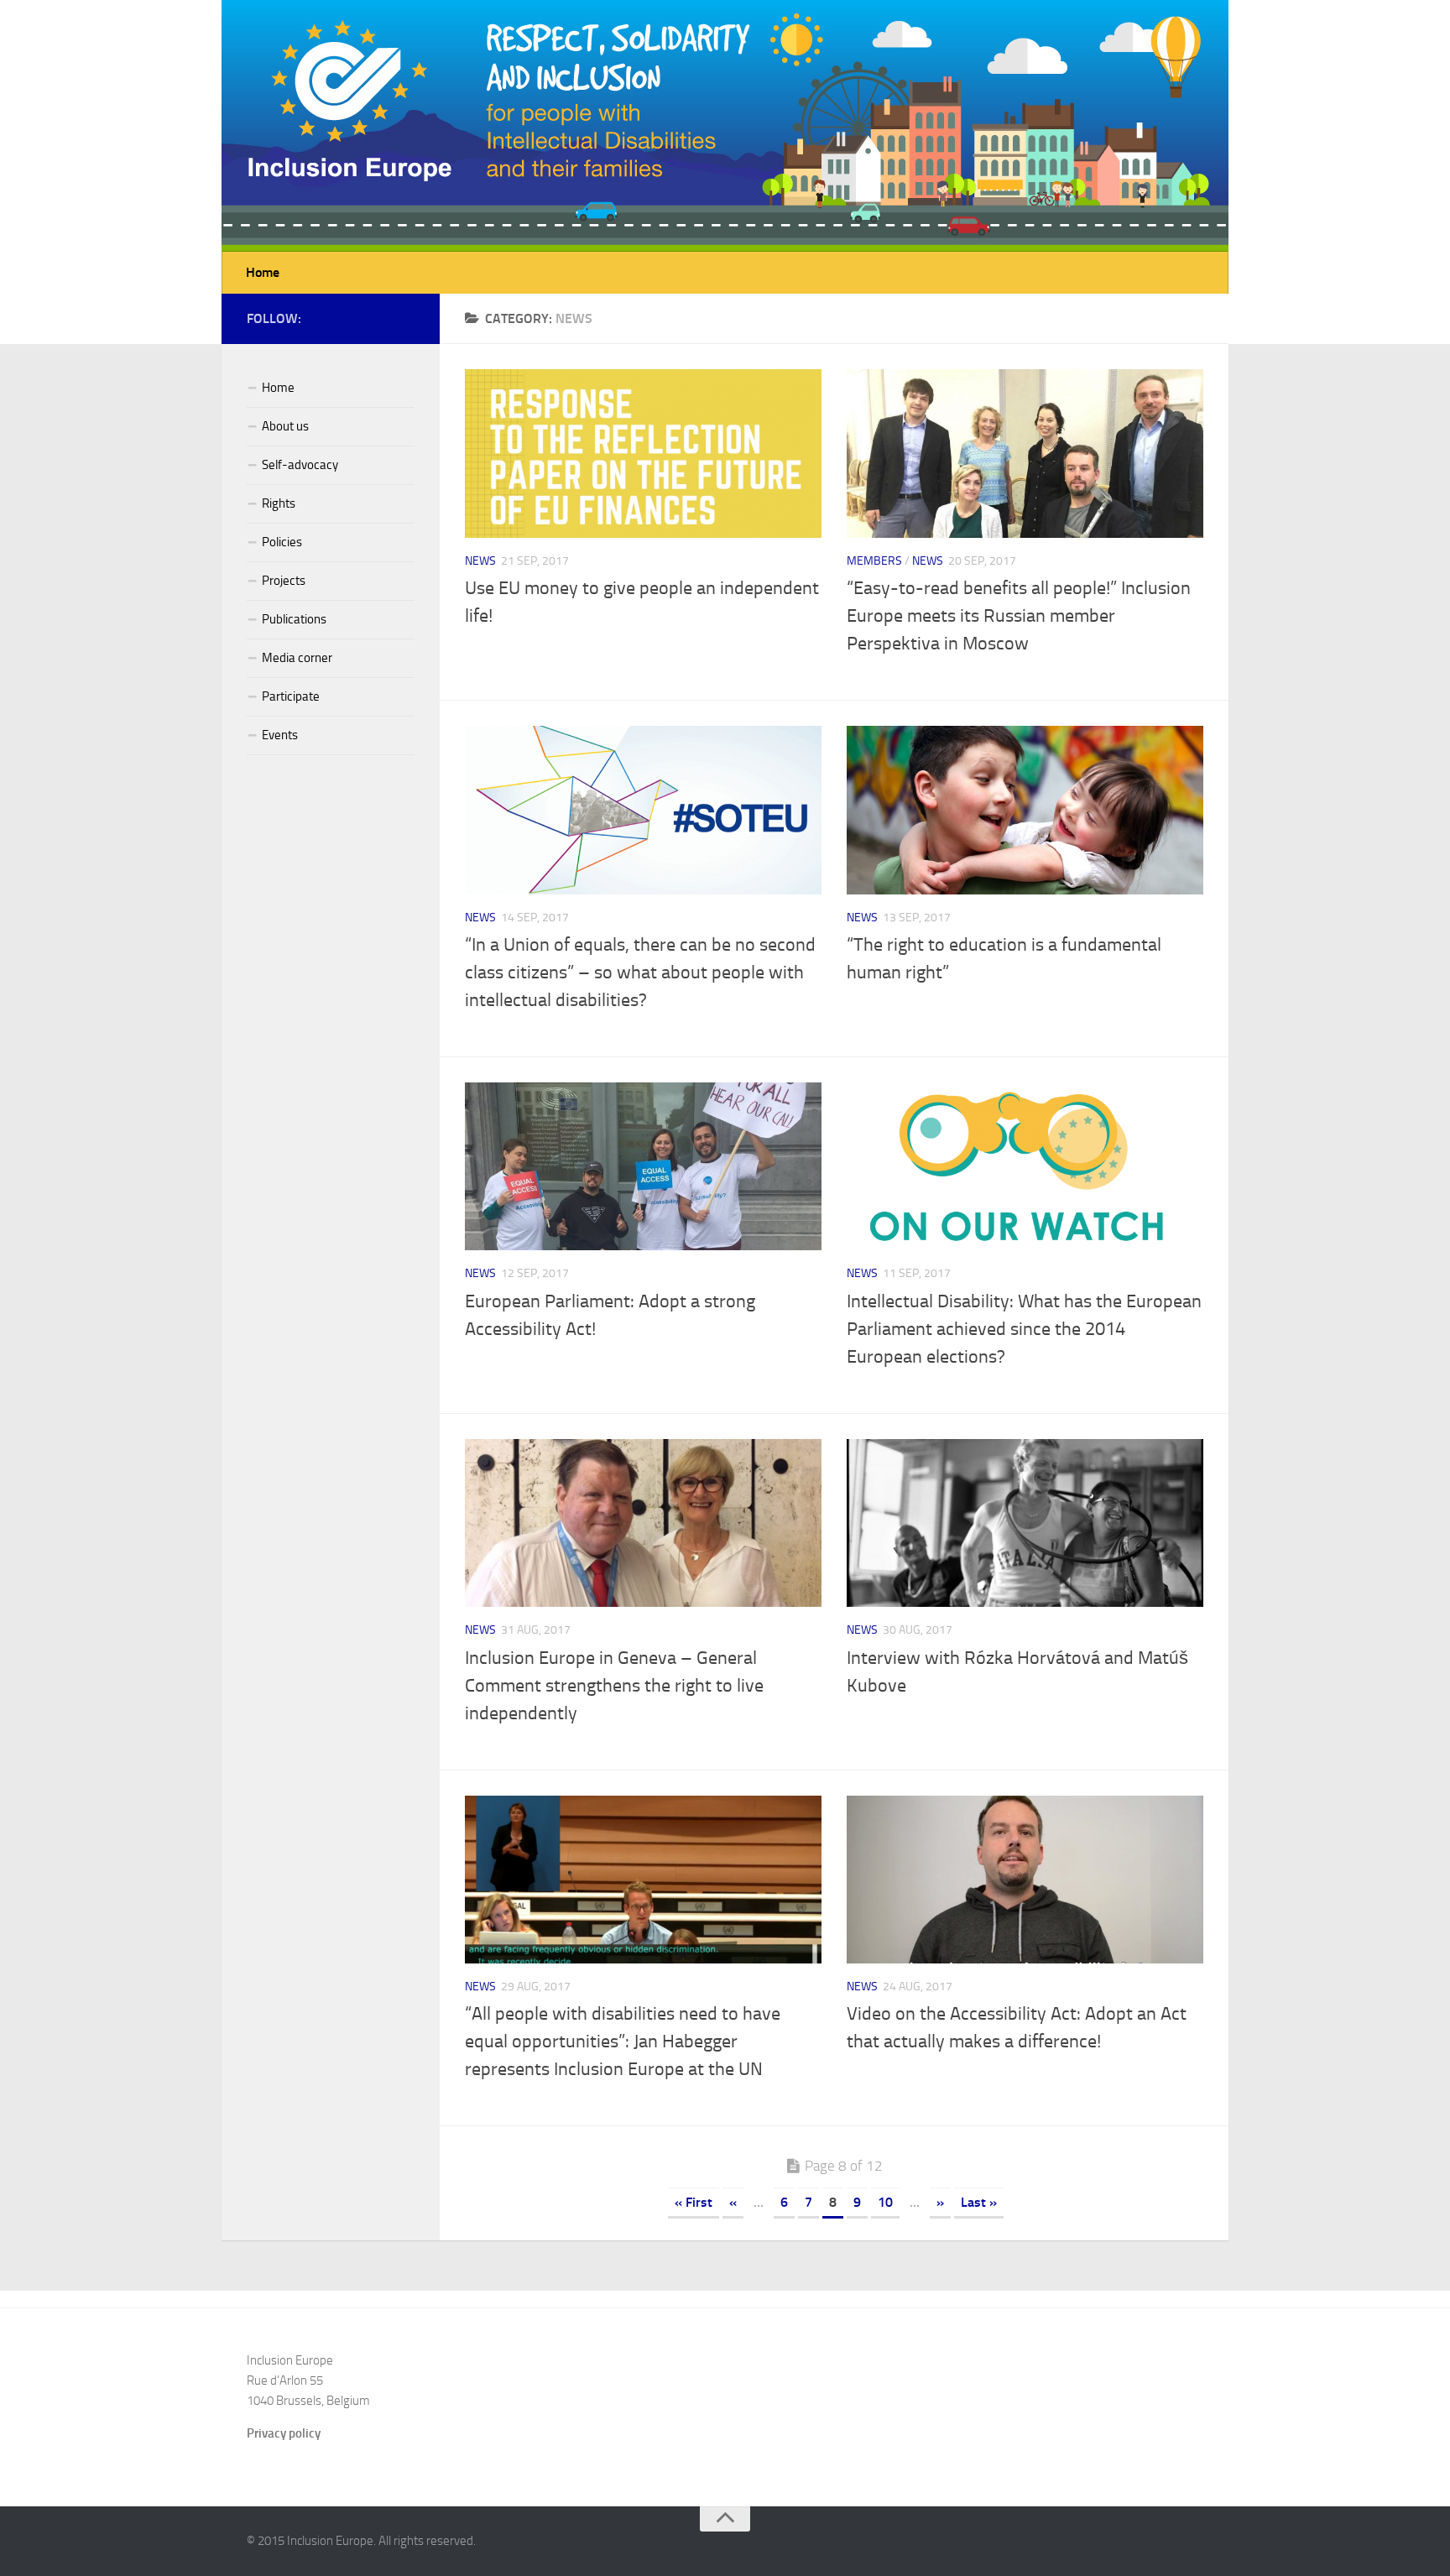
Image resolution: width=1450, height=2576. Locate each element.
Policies (282, 542)
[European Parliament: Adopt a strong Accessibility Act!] (643, 1167)
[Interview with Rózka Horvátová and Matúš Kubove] (1025, 1523)
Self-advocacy (300, 465)
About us (285, 426)
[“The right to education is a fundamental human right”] (1025, 810)
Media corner (297, 658)
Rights (279, 503)
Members (874, 561)
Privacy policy (284, 2433)
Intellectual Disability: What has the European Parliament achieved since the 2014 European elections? (1024, 1329)
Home (263, 272)
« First (694, 2202)
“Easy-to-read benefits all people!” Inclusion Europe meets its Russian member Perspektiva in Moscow (1019, 616)
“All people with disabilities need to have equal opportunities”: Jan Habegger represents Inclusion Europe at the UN (623, 2042)
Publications (294, 619)
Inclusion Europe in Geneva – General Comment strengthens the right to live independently (614, 1686)
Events (280, 735)
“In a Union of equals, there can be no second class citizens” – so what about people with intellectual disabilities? (640, 973)
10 (885, 2202)
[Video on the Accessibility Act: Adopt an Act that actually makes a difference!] (1025, 1880)
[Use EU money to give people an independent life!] (643, 454)
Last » (979, 2202)
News (480, 561)
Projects (284, 581)
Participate (291, 696)
